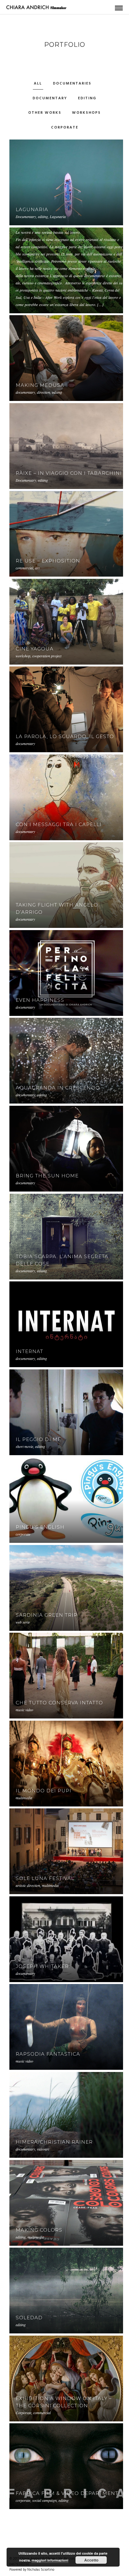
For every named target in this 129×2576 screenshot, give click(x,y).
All (38, 84)
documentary (50, 98)
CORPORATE (65, 128)
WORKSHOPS (86, 113)
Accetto (91, 2560)
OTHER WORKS (45, 113)
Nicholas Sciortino (41, 2570)
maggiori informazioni (50, 2560)
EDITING (87, 98)
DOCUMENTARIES (72, 84)
